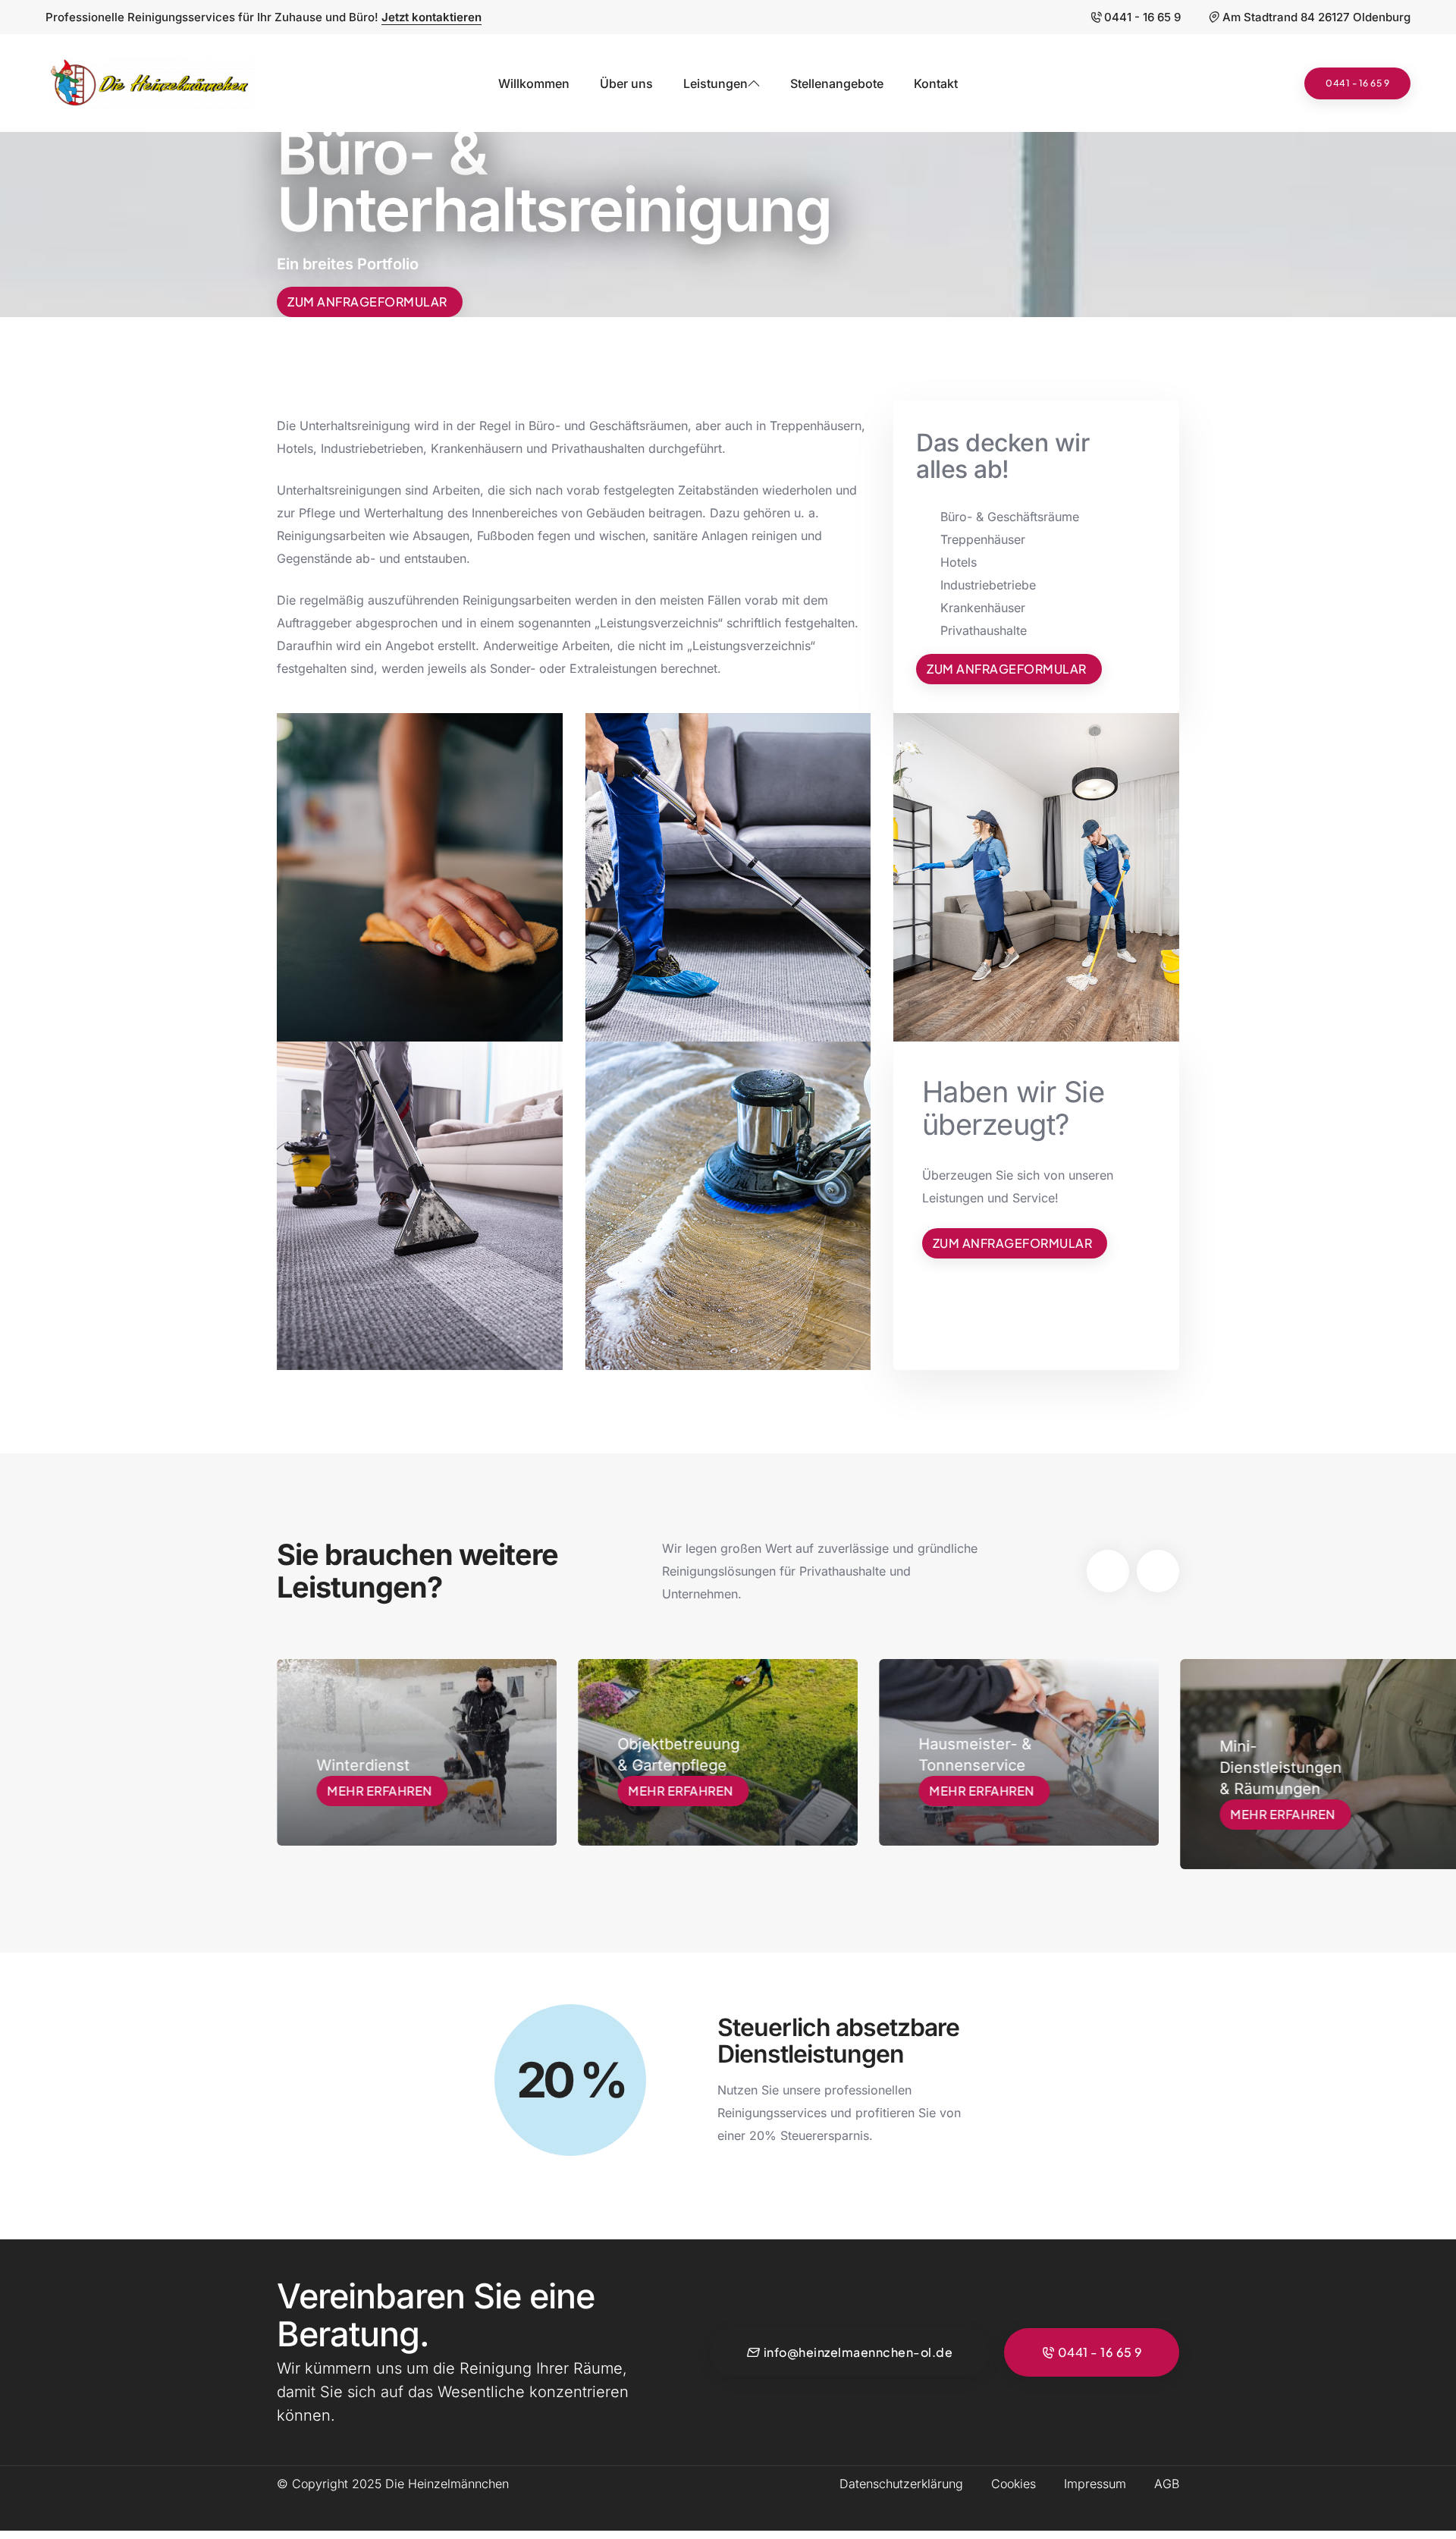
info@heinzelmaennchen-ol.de (858, 2352)
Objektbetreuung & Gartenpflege (377, 1755)
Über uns (626, 83)
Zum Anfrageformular (367, 302)
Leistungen (715, 83)
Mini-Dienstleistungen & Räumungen (979, 1768)
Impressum (1095, 2484)
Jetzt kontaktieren (431, 17)
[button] (1108, 1571)
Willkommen (534, 83)
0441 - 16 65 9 (1142, 17)
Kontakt (936, 83)
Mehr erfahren (380, 1791)
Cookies (1014, 2484)
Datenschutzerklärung (901, 2484)
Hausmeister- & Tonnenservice (674, 1755)
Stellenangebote (837, 83)
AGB (1167, 2484)
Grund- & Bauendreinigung (1281, 1774)
